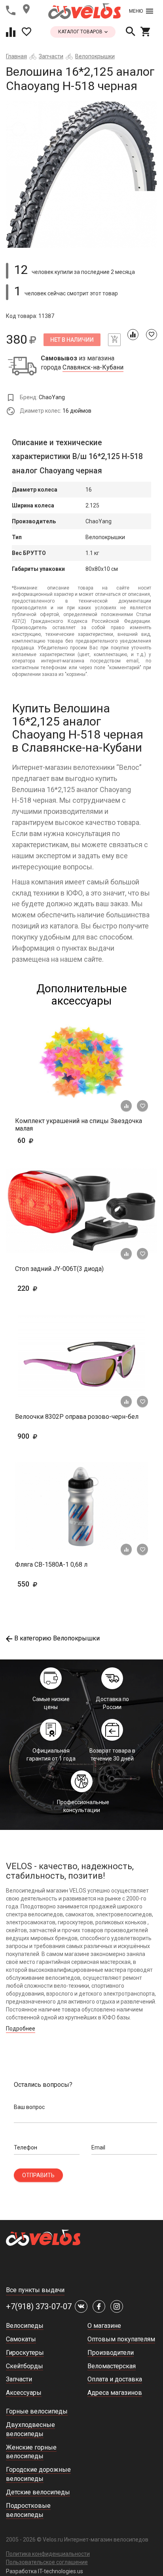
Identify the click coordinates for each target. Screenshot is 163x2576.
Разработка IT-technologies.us (45, 2571)
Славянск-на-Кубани (93, 367)
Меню (136, 11)
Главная (16, 56)
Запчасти (51, 56)
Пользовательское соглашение (47, 2562)
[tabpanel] (81, 174)
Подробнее (21, 2029)
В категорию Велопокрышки (57, 1638)
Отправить (38, 2175)
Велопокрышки (95, 56)
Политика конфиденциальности (48, 2554)
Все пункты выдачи (35, 2290)
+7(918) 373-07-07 (39, 2306)
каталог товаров (81, 32)
